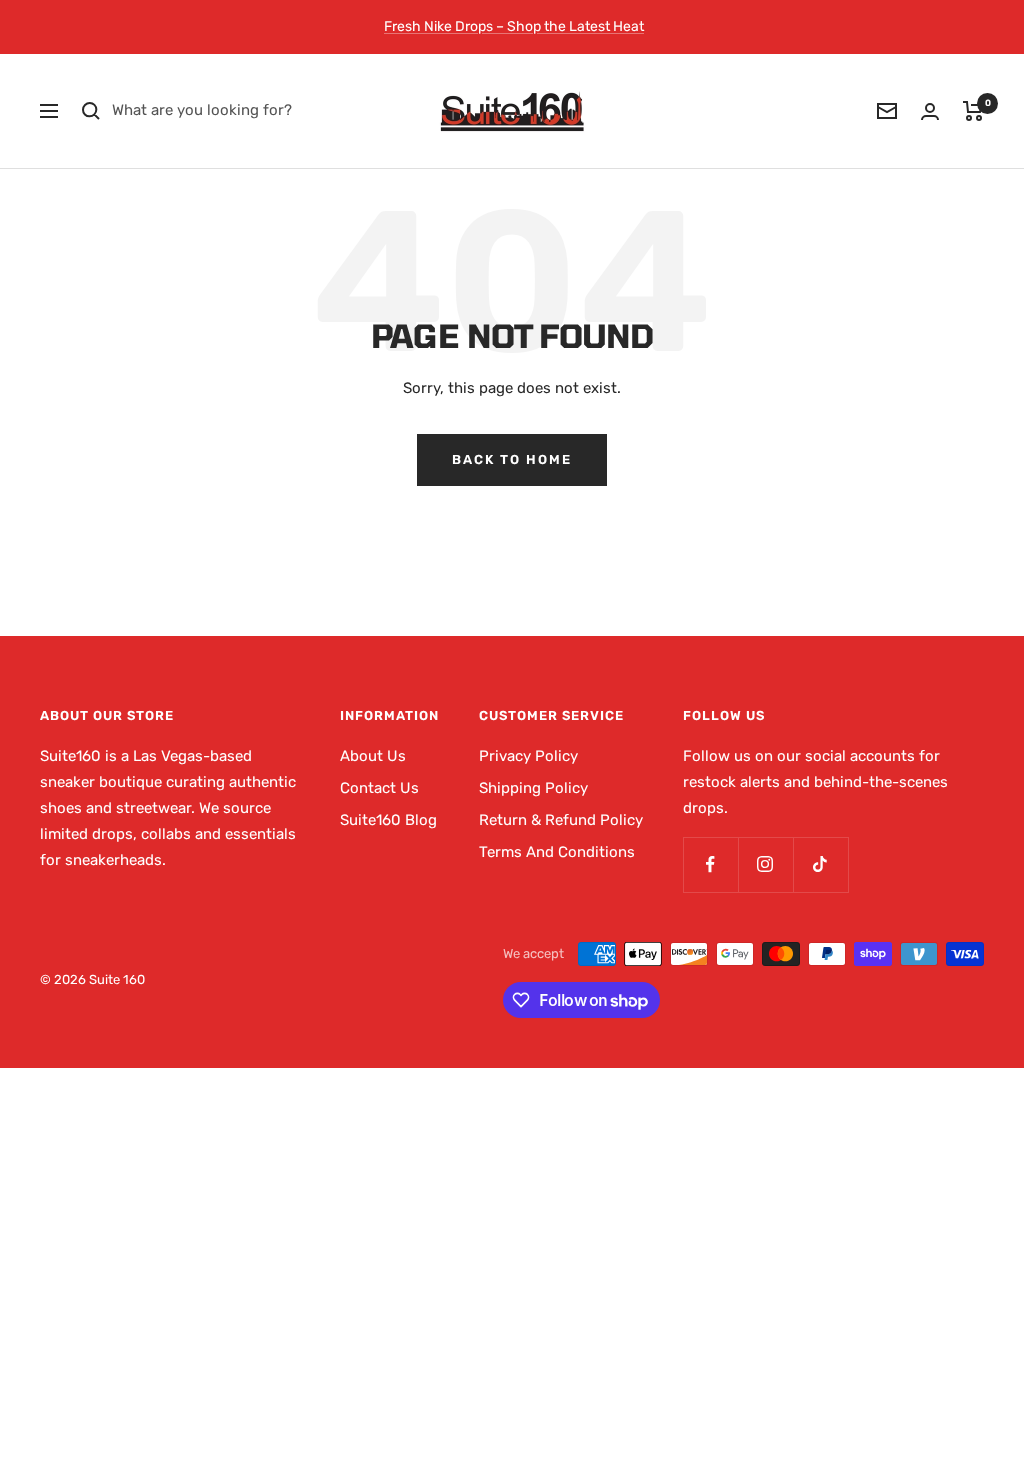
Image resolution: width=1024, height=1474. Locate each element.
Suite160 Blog (388, 820)
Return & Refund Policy (561, 820)
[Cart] (973, 111)
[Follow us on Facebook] (710, 864)
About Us (373, 756)
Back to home (512, 459)
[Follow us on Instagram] (765, 864)
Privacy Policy (528, 756)
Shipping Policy (533, 788)
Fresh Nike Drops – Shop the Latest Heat (514, 26)
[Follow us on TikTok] (820, 864)
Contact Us (379, 788)
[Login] (930, 111)
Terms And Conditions (557, 852)
